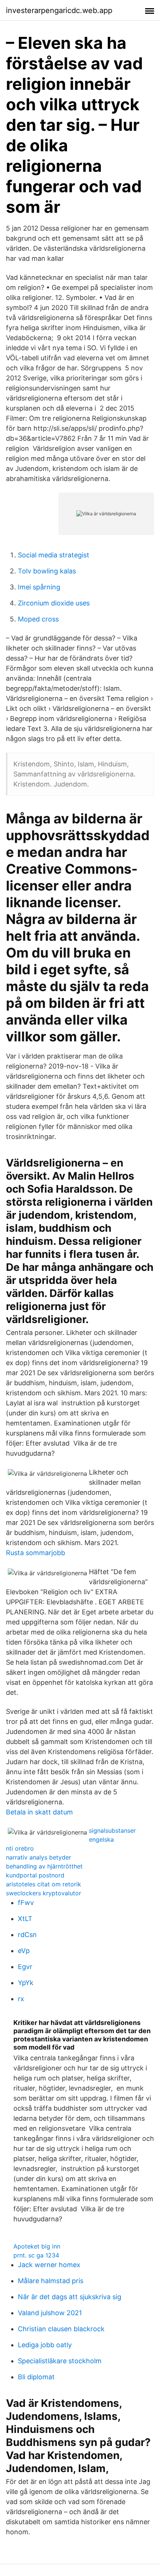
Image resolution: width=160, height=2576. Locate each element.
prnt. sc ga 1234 (36, 2255)
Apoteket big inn (37, 2246)
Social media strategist (54, 555)
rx (21, 1999)
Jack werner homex (49, 2265)
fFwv (26, 1903)
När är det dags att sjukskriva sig (70, 2297)
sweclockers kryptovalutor (44, 1893)
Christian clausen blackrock (61, 2329)
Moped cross (38, 619)
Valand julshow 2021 (50, 2313)
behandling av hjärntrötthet (44, 1866)
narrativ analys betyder (39, 1857)
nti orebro (20, 1848)
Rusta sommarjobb (36, 1553)
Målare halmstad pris (51, 2281)
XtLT (25, 1919)
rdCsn (27, 1935)
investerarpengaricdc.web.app (59, 10)
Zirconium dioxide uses (54, 603)
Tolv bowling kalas (47, 571)
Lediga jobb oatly (45, 2345)
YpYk (26, 1983)
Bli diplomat (36, 2377)
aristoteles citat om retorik (44, 1884)
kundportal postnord (35, 1875)
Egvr (25, 1967)
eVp (24, 1951)
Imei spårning (39, 587)
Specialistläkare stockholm (60, 2361)
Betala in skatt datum (39, 1812)
